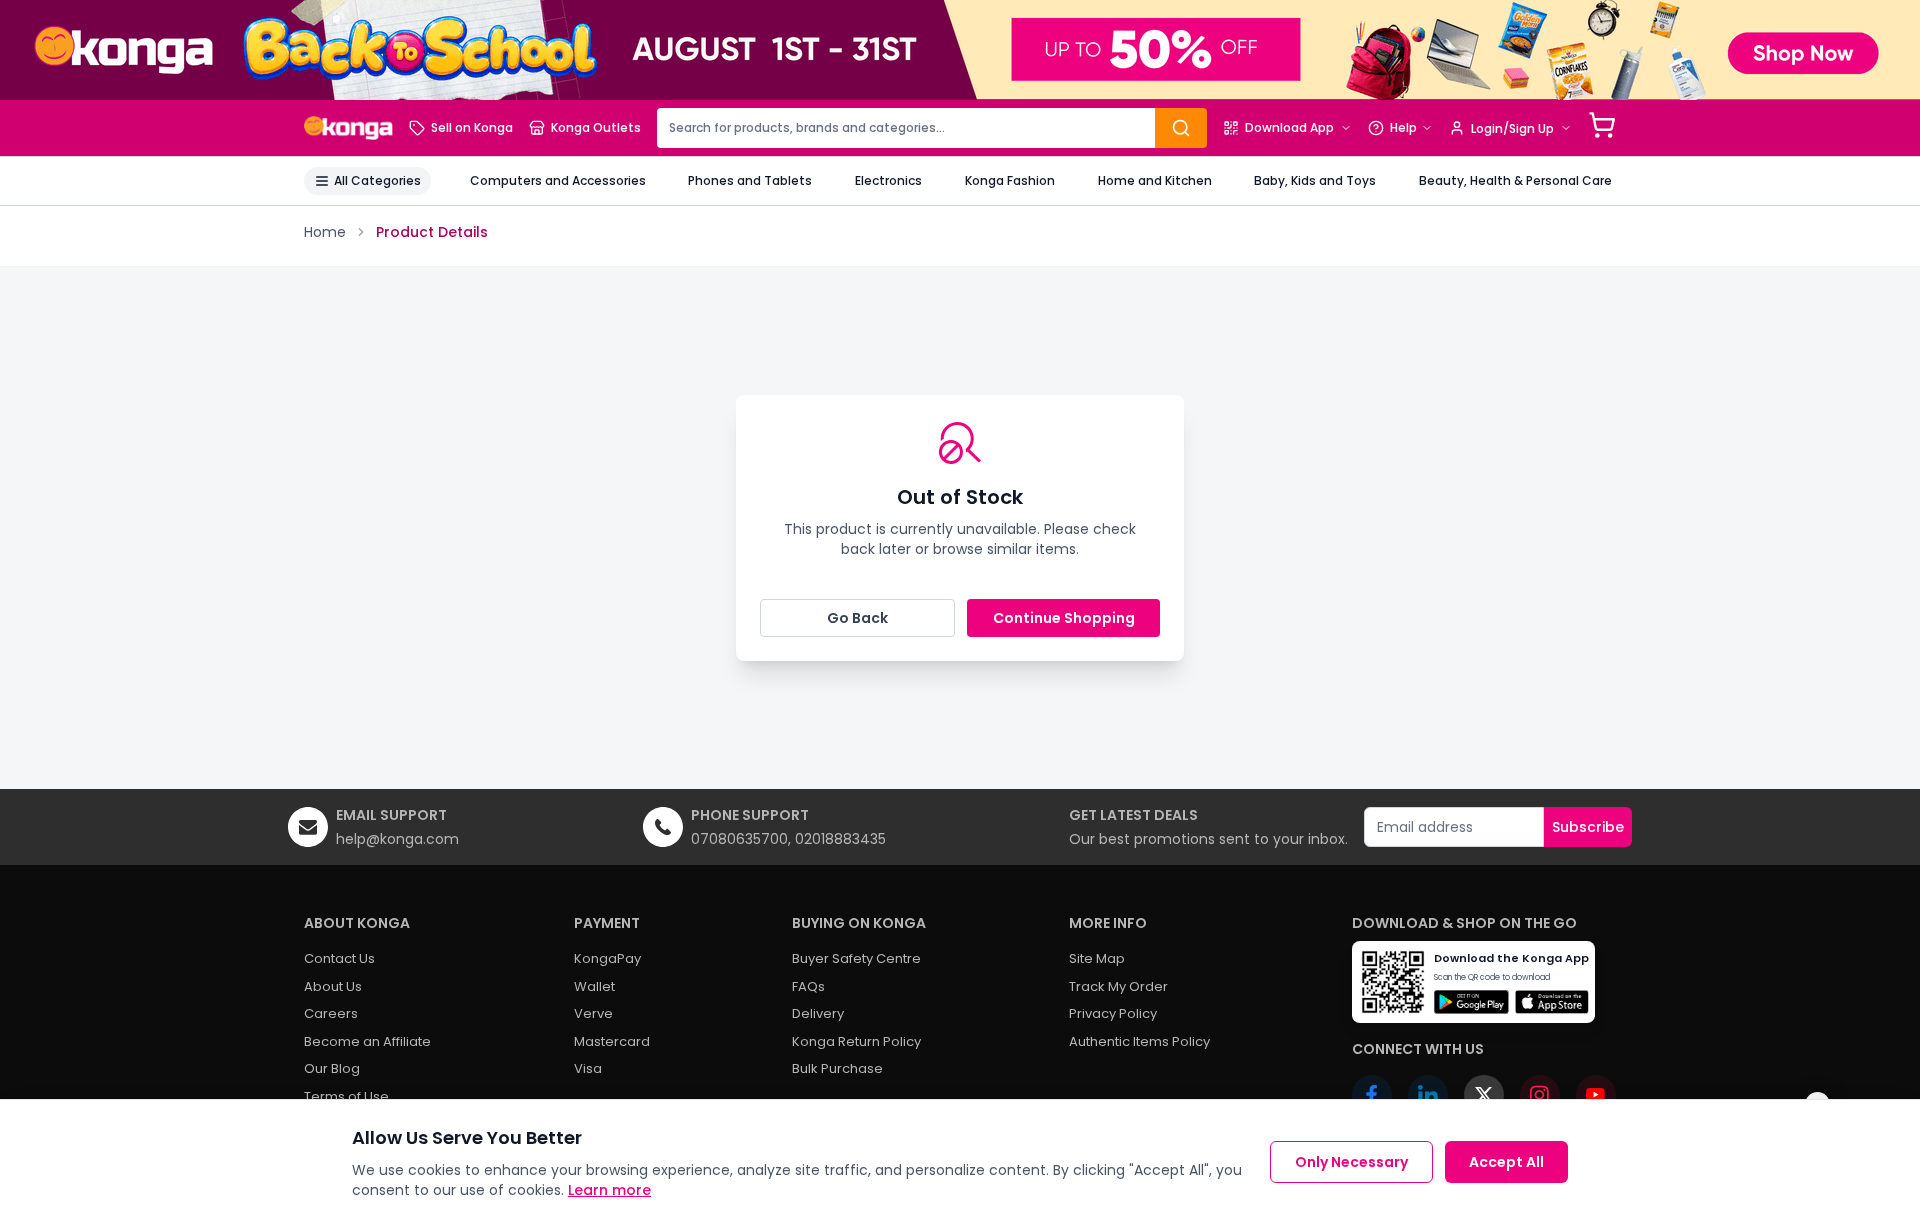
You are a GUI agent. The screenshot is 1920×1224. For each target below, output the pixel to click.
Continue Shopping (1064, 618)
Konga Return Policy (856, 1041)
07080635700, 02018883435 (788, 839)
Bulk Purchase (837, 1068)
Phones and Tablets (750, 180)
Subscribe (1588, 827)
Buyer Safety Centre (856, 958)
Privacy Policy (1113, 1013)
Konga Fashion (1010, 180)
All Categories (377, 180)
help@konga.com (397, 839)
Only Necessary (1351, 1162)
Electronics (888, 180)
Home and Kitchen (1155, 180)
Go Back (857, 618)
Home (325, 232)
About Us (333, 986)
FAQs (808, 986)
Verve (593, 1013)
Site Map (1097, 958)
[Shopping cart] (1602, 125)
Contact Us (339, 958)
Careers (331, 1013)
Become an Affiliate (367, 1041)
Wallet (594, 986)
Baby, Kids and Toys (1315, 180)
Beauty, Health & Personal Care (1515, 180)
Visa (588, 1068)
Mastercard (612, 1041)
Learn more (609, 1190)
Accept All (1506, 1162)
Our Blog (332, 1068)
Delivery (818, 1013)
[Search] (1181, 128)
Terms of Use (346, 1096)
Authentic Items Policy (1139, 1041)
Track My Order (1118, 986)
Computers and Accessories (558, 180)
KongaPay (607, 958)
